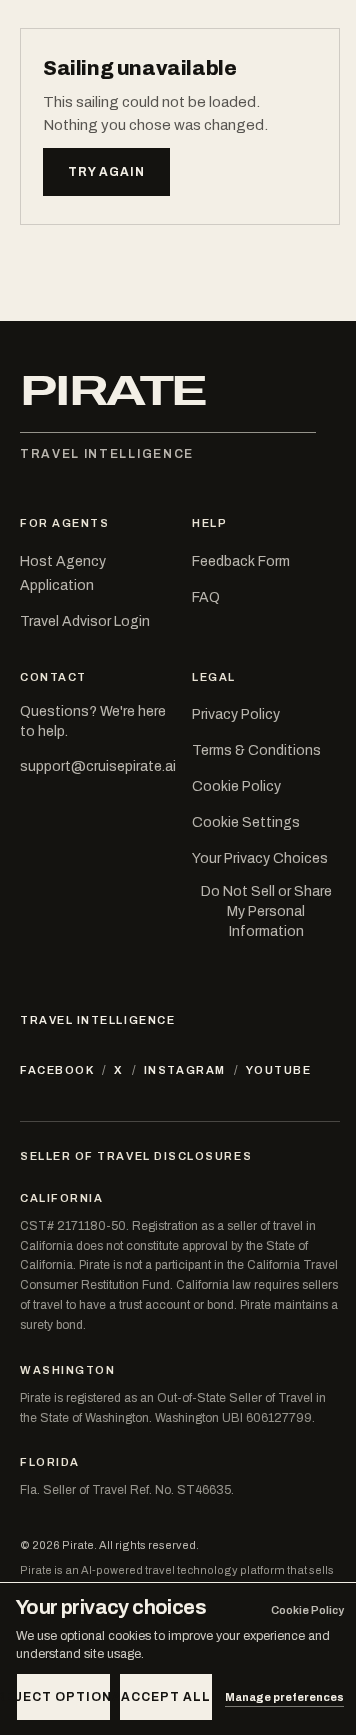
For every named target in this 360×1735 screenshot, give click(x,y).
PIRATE (113, 391)
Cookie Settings (246, 822)
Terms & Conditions (256, 750)
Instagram (185, 1070)
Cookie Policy (236, 786)
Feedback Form (241, 561)
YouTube (279, 1070)
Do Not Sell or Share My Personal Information (266, 912)
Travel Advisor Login (85, 621)
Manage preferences (284, 1697)
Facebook (57, 1070)
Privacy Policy (236, 714)
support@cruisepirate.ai (98, 766)
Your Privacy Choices (260, 858)
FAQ (206, 597)
